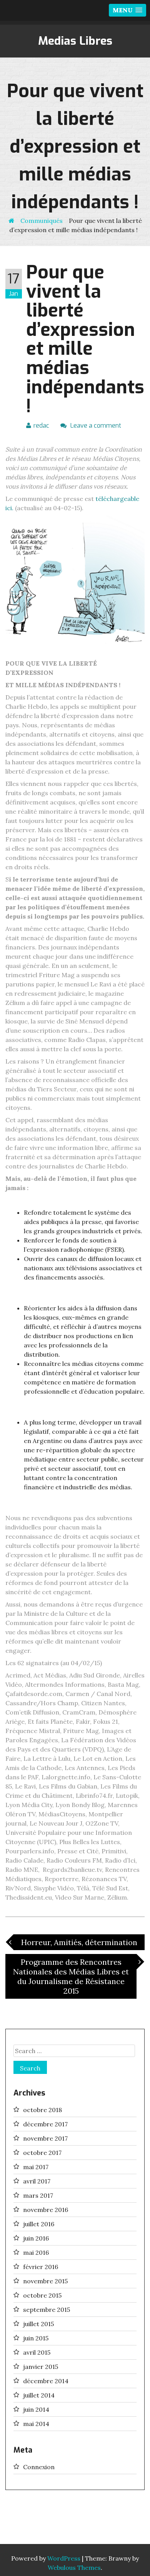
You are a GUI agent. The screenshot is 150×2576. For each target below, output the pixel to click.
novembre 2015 (45, 2281)
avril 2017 (37, 2181)
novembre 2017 (45, 2138)
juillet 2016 (39, 2224)
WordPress (64, 2558)
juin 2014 (36, 2409)
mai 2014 (36, 2424)
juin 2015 (36, 2338)
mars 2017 (38, 2195)
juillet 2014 (39, 2395)
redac (41, 426)
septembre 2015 (47, 2310)
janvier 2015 (41, 2367)
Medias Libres (75, 41)
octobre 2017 (42, 2153)
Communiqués (42, 221)
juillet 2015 (38, 2324)
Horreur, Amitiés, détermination (75, 1942)
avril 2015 (37, 2352)
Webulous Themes (74, 2568)
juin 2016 (36, 2238)
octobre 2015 (42, 2295)
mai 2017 (36, 2167)
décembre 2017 (45, 2124)
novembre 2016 (46, 2210)
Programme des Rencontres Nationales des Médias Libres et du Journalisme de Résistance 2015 (75, 1976)
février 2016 (41, 2267)
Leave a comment (95, 426)
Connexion (39, 2467)
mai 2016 (36, 2252)
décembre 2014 (46, 2381)
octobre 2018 (42, 2110)
